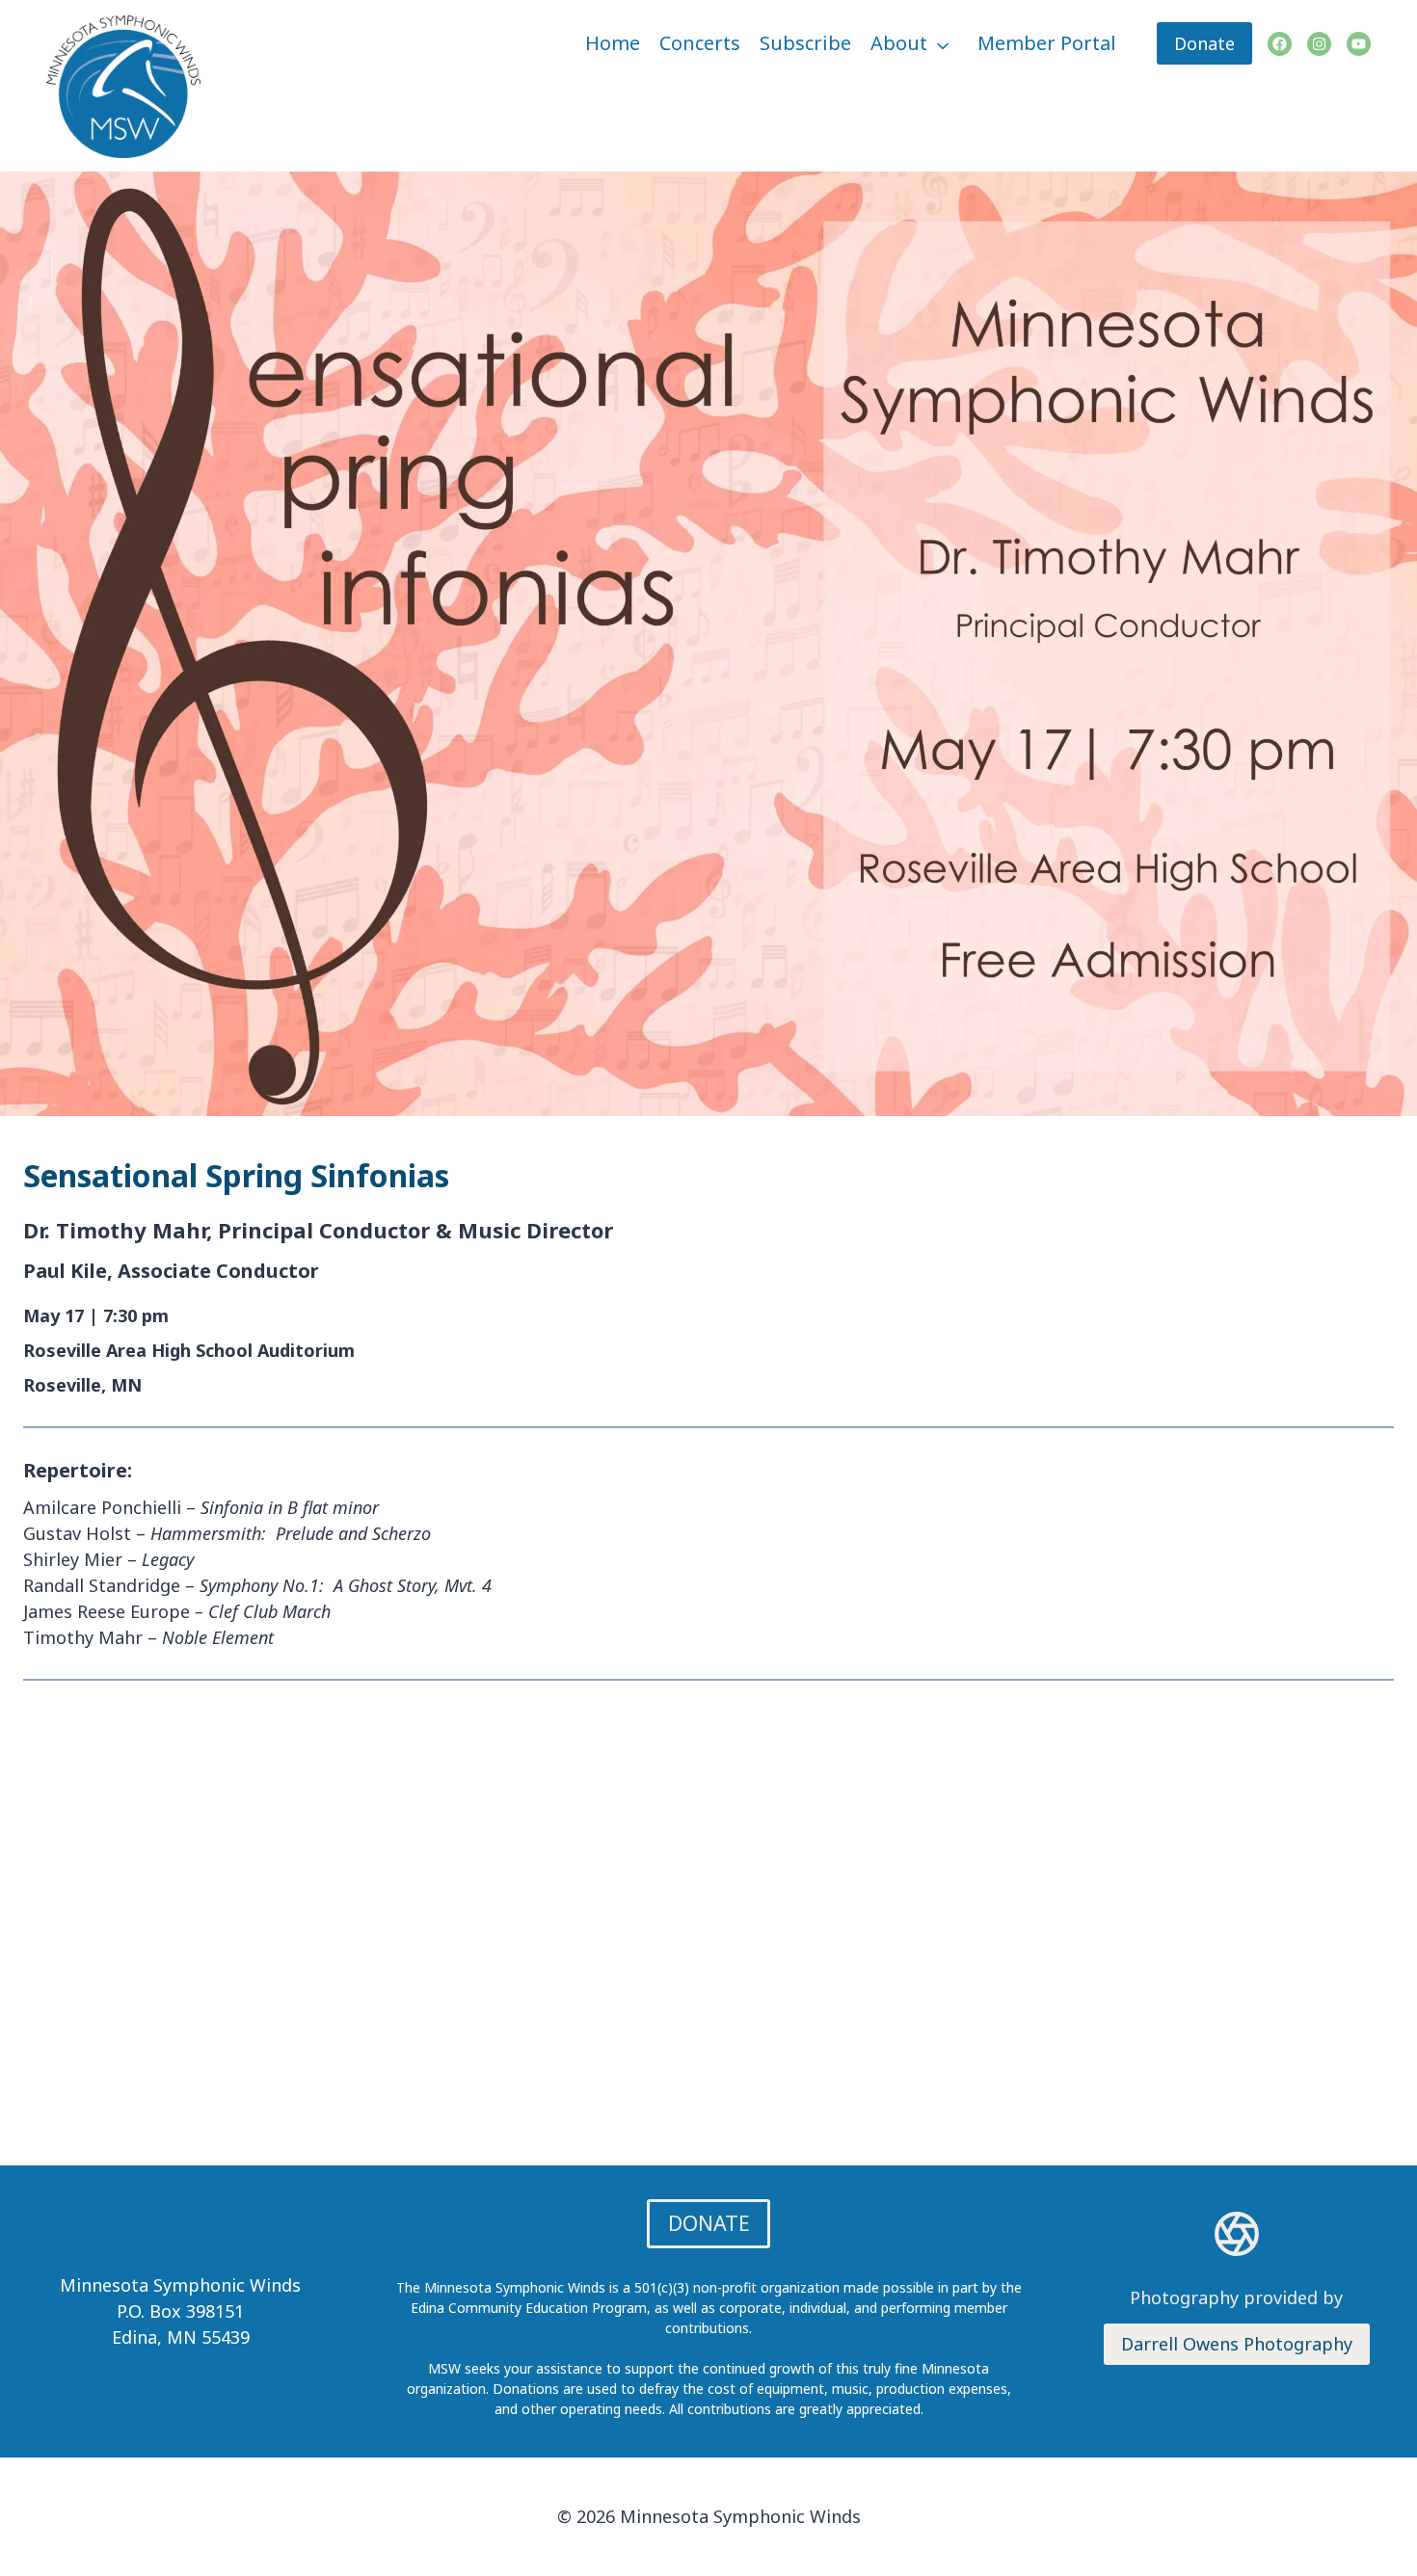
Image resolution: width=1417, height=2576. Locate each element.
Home (613, 43)
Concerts (700, 43)
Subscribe (805, 43)
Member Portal (1047, 43)
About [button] (899, 43)
